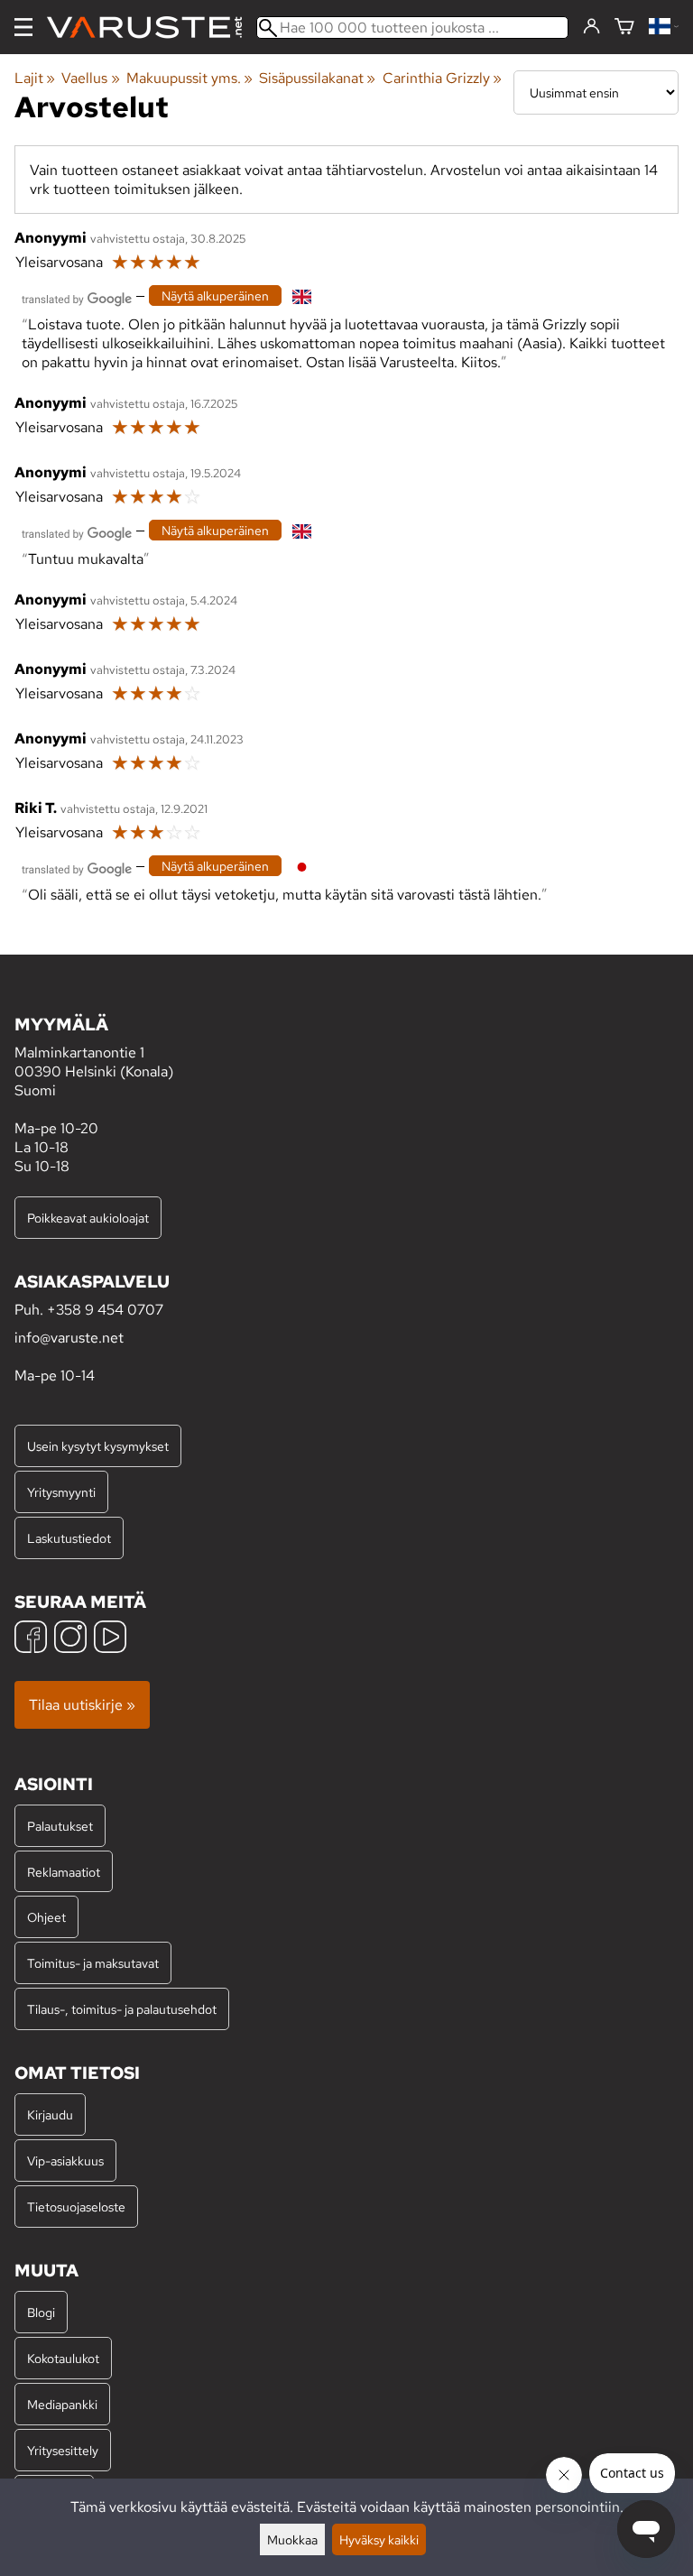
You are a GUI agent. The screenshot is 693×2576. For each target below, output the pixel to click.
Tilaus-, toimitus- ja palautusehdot (122, 2009)
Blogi (41, 2312)
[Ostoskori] (624, 28)
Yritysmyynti (61, 1492)
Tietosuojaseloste (76, 2207)
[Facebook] (31, 1639)
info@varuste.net (69, 1338)
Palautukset (60, 1826)
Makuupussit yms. (189, 78)
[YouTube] (110, 1639)
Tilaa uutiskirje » (82, 1705)
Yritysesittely (63, 2450)
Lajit (35, 78)
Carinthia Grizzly (442, 78)
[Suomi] (664, 28)
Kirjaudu (50, 2114)
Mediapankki (62, 2404)
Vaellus (90, 78)
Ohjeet (46, 1917)
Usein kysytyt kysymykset (98, 1446)
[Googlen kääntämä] (77, 297)
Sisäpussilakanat (317, 78)
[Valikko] (23, 27)
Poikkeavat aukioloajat (88, 1218)
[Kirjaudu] (591, 27)
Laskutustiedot (69, 1538)
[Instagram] (70, 1639)
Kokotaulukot (63, 2358)
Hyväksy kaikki (379, 2539)
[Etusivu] (152, 28)
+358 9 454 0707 (105, 1310)
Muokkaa (292, 2539)
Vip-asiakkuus (65, 2161)
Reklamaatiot (64, 1872)
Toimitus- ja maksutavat (93, 1963)
